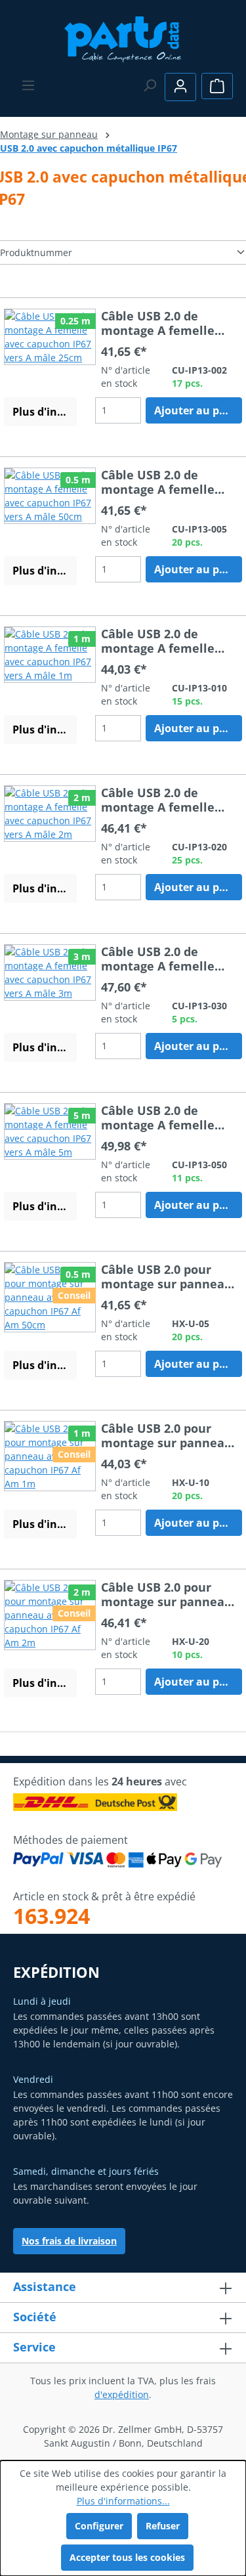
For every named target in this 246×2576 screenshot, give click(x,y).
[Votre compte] (180, 87)
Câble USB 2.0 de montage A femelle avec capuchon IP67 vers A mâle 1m (158, 641)
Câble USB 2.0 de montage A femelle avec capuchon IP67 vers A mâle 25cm (158, 323)
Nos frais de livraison (69, 2241)
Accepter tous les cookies (127, 2557)
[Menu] (28, 85)
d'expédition (122, 2394)
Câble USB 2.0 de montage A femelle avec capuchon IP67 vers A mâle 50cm (158, 482)
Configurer (99, 2526)
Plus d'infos (43, 412)
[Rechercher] (150, 85)
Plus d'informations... (123, 2501)
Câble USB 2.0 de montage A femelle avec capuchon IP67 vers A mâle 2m (158, 800)
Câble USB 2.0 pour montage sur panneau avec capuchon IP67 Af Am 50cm (167, 1277)
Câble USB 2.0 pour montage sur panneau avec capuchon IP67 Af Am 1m (167, 1435)
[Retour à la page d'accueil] (123, 38)
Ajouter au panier (198, 410)
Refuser (163, 2526)
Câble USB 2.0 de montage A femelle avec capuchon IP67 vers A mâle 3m (158, 959)
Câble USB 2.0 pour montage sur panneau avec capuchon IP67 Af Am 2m (167, 1594)
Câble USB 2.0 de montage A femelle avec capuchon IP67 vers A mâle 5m (158, 1118)
